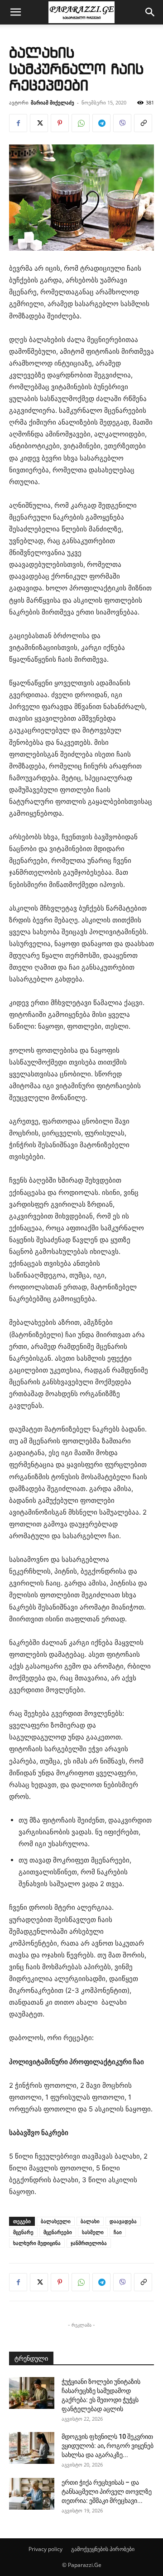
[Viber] (122, 123)
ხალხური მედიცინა (37, 2243)
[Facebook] (18, 123)
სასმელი (93, 2232)
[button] (15, 12)
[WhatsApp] (81, 123)
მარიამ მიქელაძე (53, 102)
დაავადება (123, 2221)
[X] (39, 123)
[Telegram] (101, 123)
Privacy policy (46, 2549)
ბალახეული (56, 2221)
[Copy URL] (143, 123)
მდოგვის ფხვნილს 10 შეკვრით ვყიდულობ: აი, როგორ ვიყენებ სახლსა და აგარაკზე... (108, 2446)
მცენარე (23, 2232)
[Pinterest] (60, 123)
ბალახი (90, 2221)
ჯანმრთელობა (89, 2243)
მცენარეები (58, 2232)
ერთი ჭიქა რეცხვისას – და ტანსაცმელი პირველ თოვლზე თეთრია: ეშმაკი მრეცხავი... (107, 2492)
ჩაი (118, 2232)
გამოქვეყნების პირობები (103, 2549)
